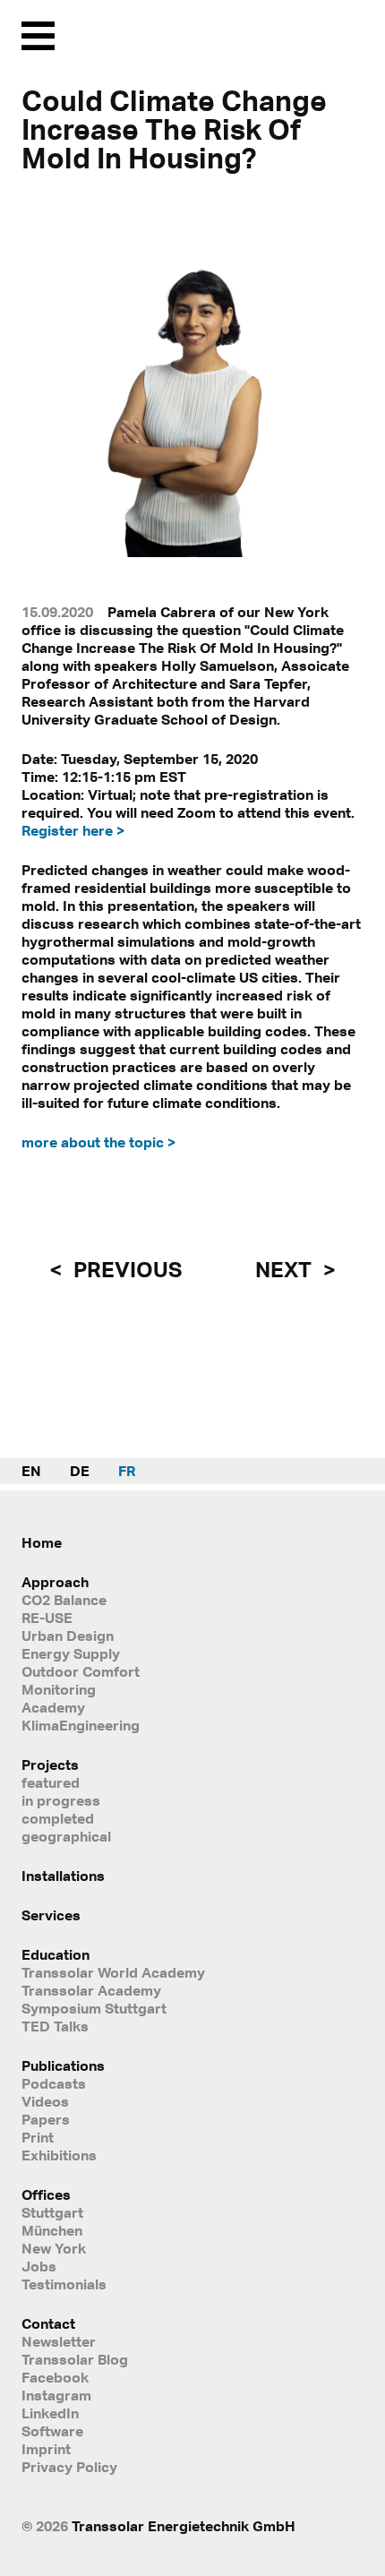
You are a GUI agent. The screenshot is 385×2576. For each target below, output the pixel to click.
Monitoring (59, 1689)
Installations (63, 1876)
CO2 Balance (64, 1600)
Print (38, 2137)
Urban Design (68, 1636)
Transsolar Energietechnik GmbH (184, 2526)
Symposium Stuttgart (94, 2008)
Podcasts (54, 2083)
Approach (55, 1582)
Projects (50, 1765)
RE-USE (47, 1618)
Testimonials (64, 2284)
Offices (46, 2194)
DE (80, 1471)
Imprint (46, 2449)
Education (56, 1954)
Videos (45, 2101)
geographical (66, 1836)
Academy (53, 1707)
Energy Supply (71, 1653)
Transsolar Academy (91, 1990)
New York (54, 2248)
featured (51, 1782)
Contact (48, 2323)
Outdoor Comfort (81, 1671)
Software (52, 2431)
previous (125, 1269)
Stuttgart (52, 2212)
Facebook (55, 2377)
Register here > (73, 830)
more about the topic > (98, 1142)
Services (51, 1915)
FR (127, 1471)
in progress (61, 1800)
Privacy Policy (69, 2467)
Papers (46, 2119)
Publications (63, 2065)
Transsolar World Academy (113, 1972)
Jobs (39, 2266)
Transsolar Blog (75, 2359)
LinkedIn (50, 2413)
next (286, 1269)
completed (58, 1818)
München (52, 2230)
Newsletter (59, 2341)
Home (42, 1542)
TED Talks (55, 2026)
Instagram (56, 2395)
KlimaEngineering (81, 1725)
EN (31, 1471)
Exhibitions (59, 2155)
